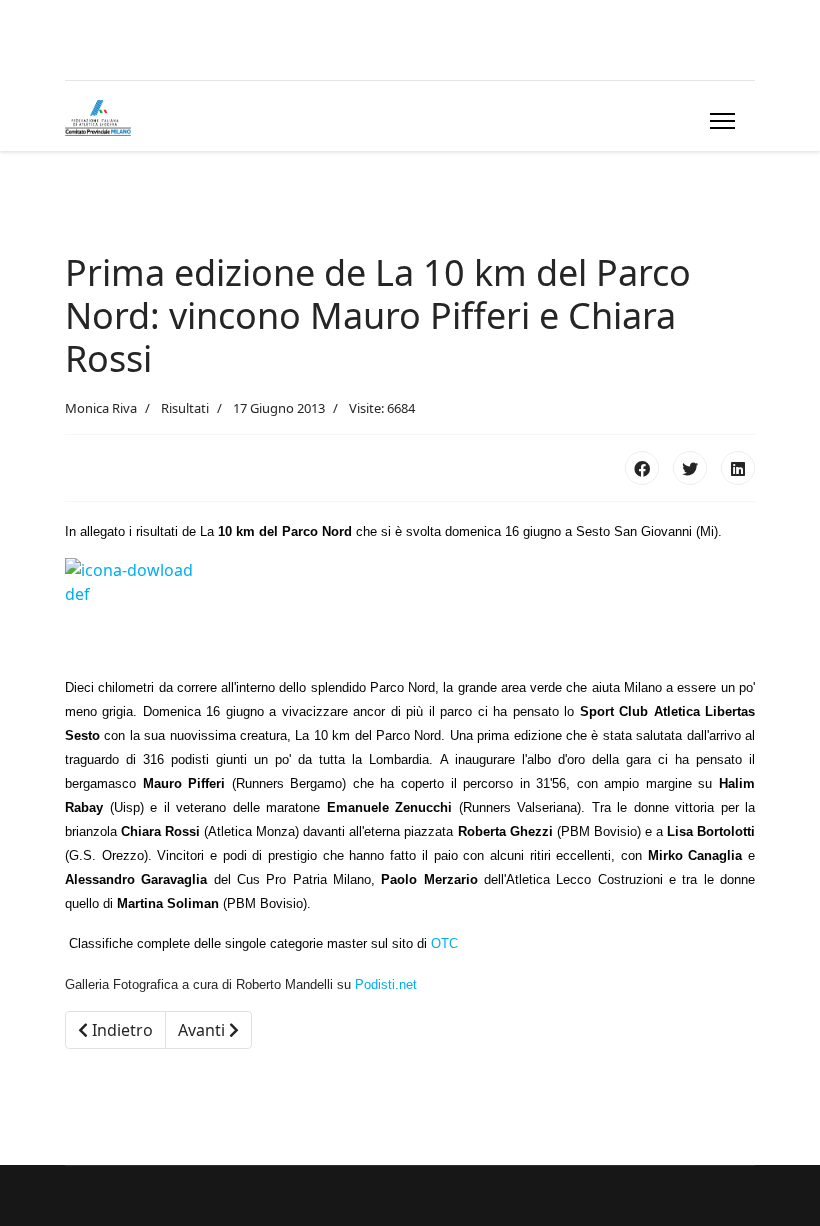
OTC (444, 943)
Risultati (185, 408)
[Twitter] (690, 468)
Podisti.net (386, 984)
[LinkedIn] (738, 468)
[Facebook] (642, 468)
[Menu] (718, 121)
